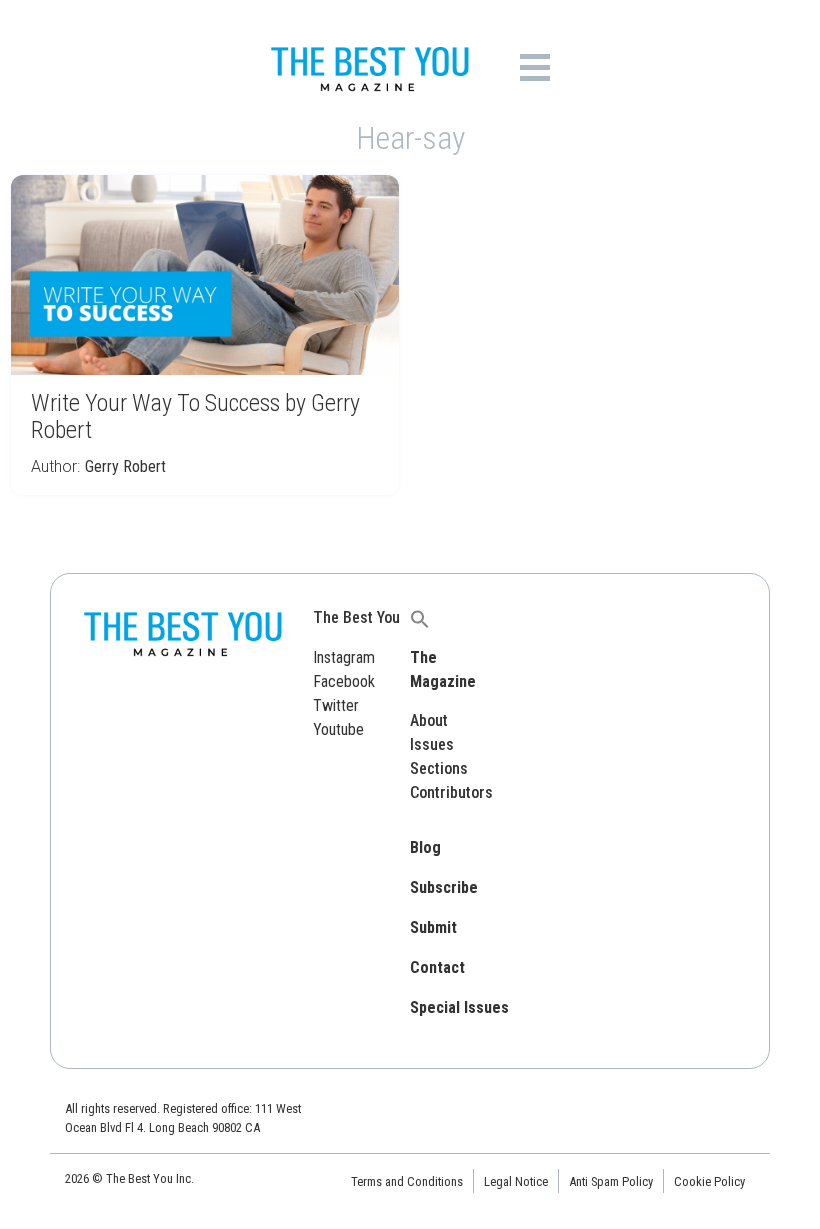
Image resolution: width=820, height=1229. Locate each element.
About (429, 720)
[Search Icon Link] (420, 617)
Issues (432, 744)
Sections (439, 768)
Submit (433, 927)
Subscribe (444, 887)
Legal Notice (516, 1181)
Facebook (344, 681)
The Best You (356, 617)
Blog (425, 847)
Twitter (336, 705)
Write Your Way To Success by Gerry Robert (195, 416)
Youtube (338, 729)
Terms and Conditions (407, 1181)
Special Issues (459, 1007)
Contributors (451, 792)
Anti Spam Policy (611, 1181)
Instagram (344, 657)
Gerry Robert (125, 466)
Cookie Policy (709, 1181)
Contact (437, 967)
